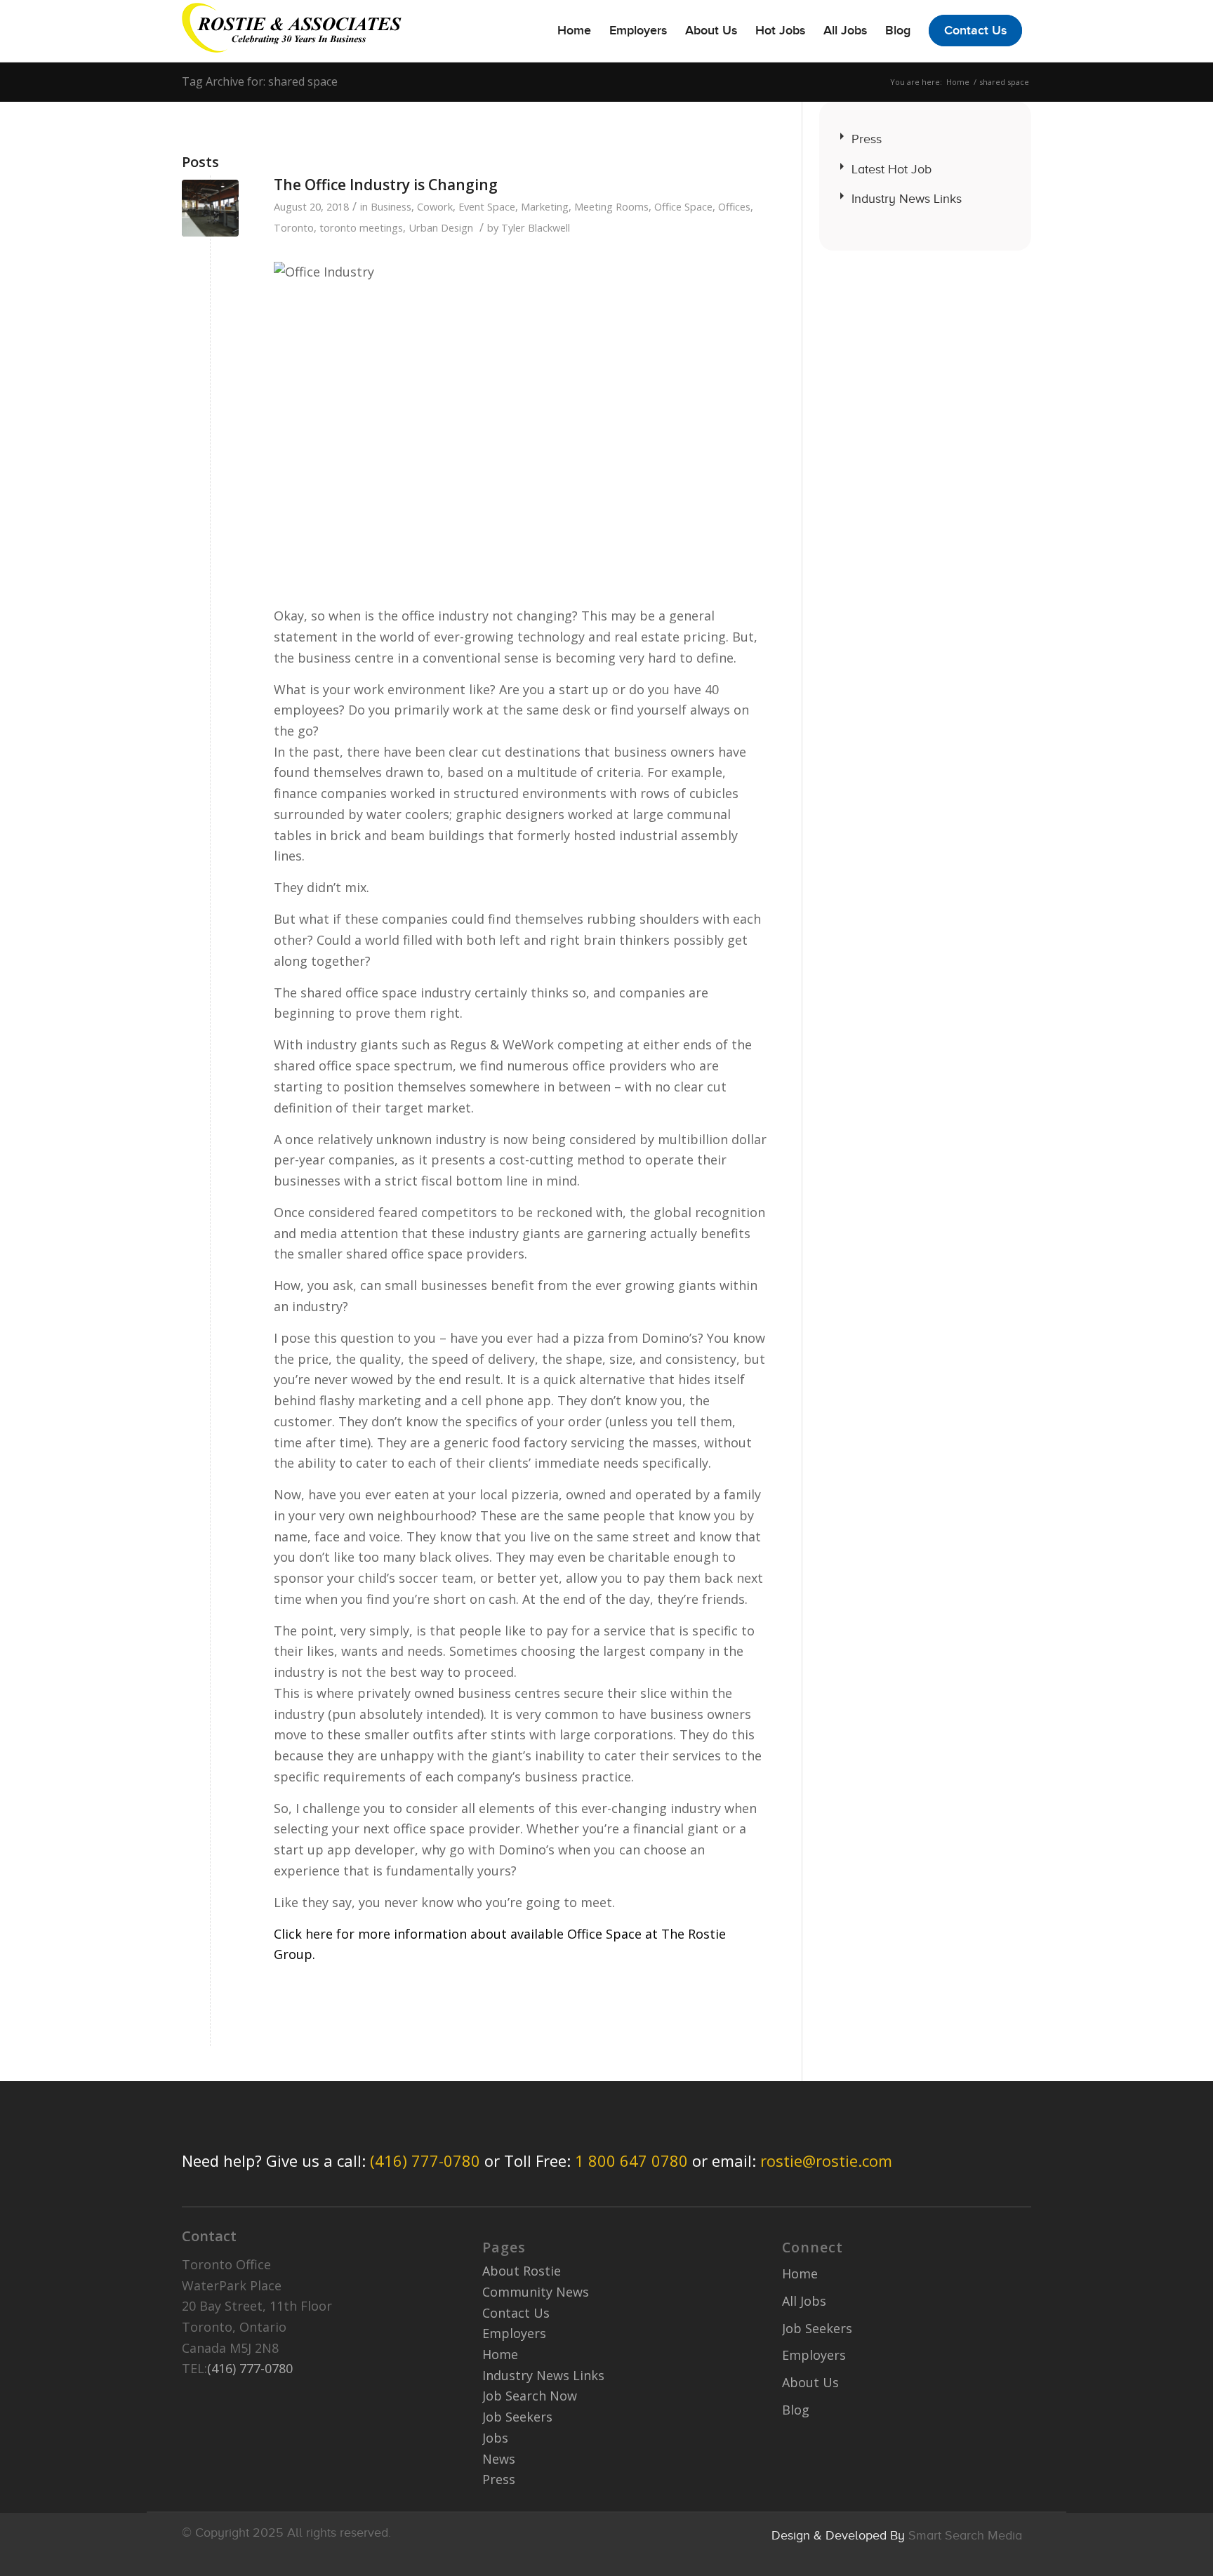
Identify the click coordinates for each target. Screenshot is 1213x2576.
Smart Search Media (965, 2535)
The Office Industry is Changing (386, 185)
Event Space (487, 206)
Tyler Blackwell (536, 227)
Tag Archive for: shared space (260, 81)
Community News (536, 2292)
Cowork (435, 206)
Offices (734, 206)
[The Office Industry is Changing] (210, 208)
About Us (810, 2382)
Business (391, 206)
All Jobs (804, 2301)
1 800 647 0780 (631, 2160)
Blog (796, 2410)
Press (867, 139)
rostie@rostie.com (826, 2160)
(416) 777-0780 (425, 2160)
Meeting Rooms (611, 206)
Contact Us (516, 2313)
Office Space (683, 206)
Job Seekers (517, 2417)
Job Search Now (530, 2396)
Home (958, 82)
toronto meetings (361, 227)
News (499, 2459)
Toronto (294, 227)
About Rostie (522, 2271)
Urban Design (441, 227)
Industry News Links (907, 199)
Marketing (545, 206)
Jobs (495, 2438)
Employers (514, 2333)
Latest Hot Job (891, 169)
